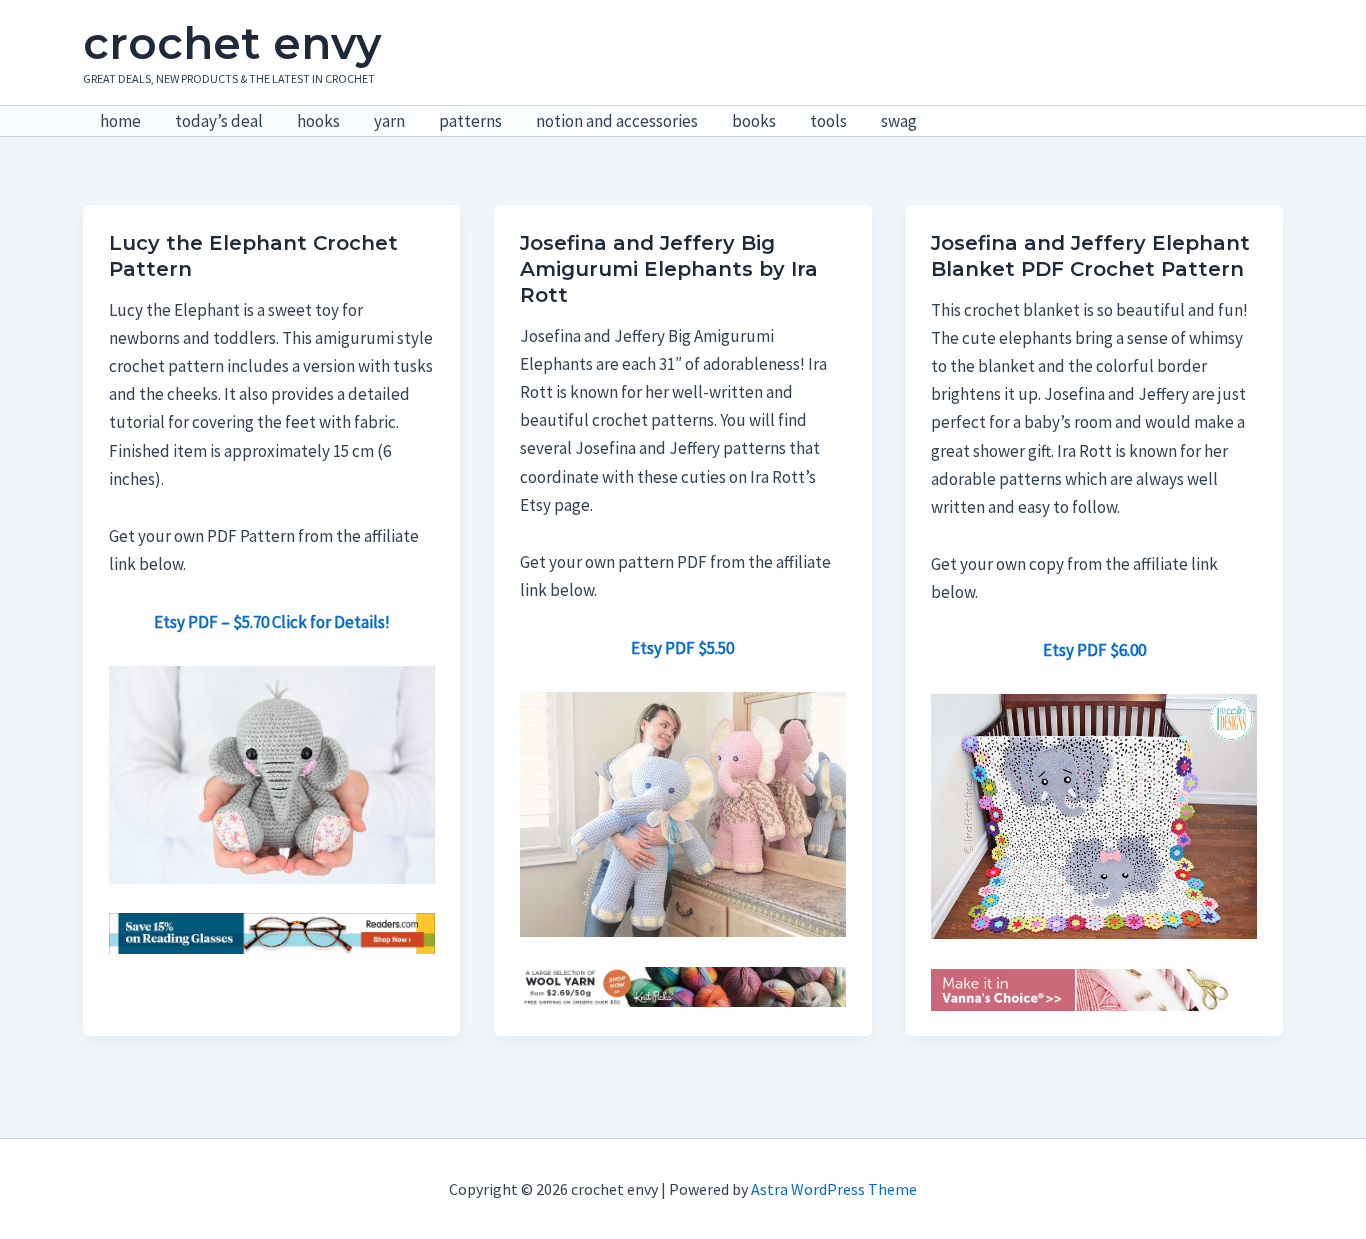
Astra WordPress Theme (834, 1189)
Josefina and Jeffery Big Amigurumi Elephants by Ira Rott (669, 269)
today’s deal (219, 121)
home (120, 121)
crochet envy (232, 43)
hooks (318, 121)
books (754, 121)
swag (899, 121)
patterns (470, 121)
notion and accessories (617, 121)
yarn (389, 121)
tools (828, 121)
